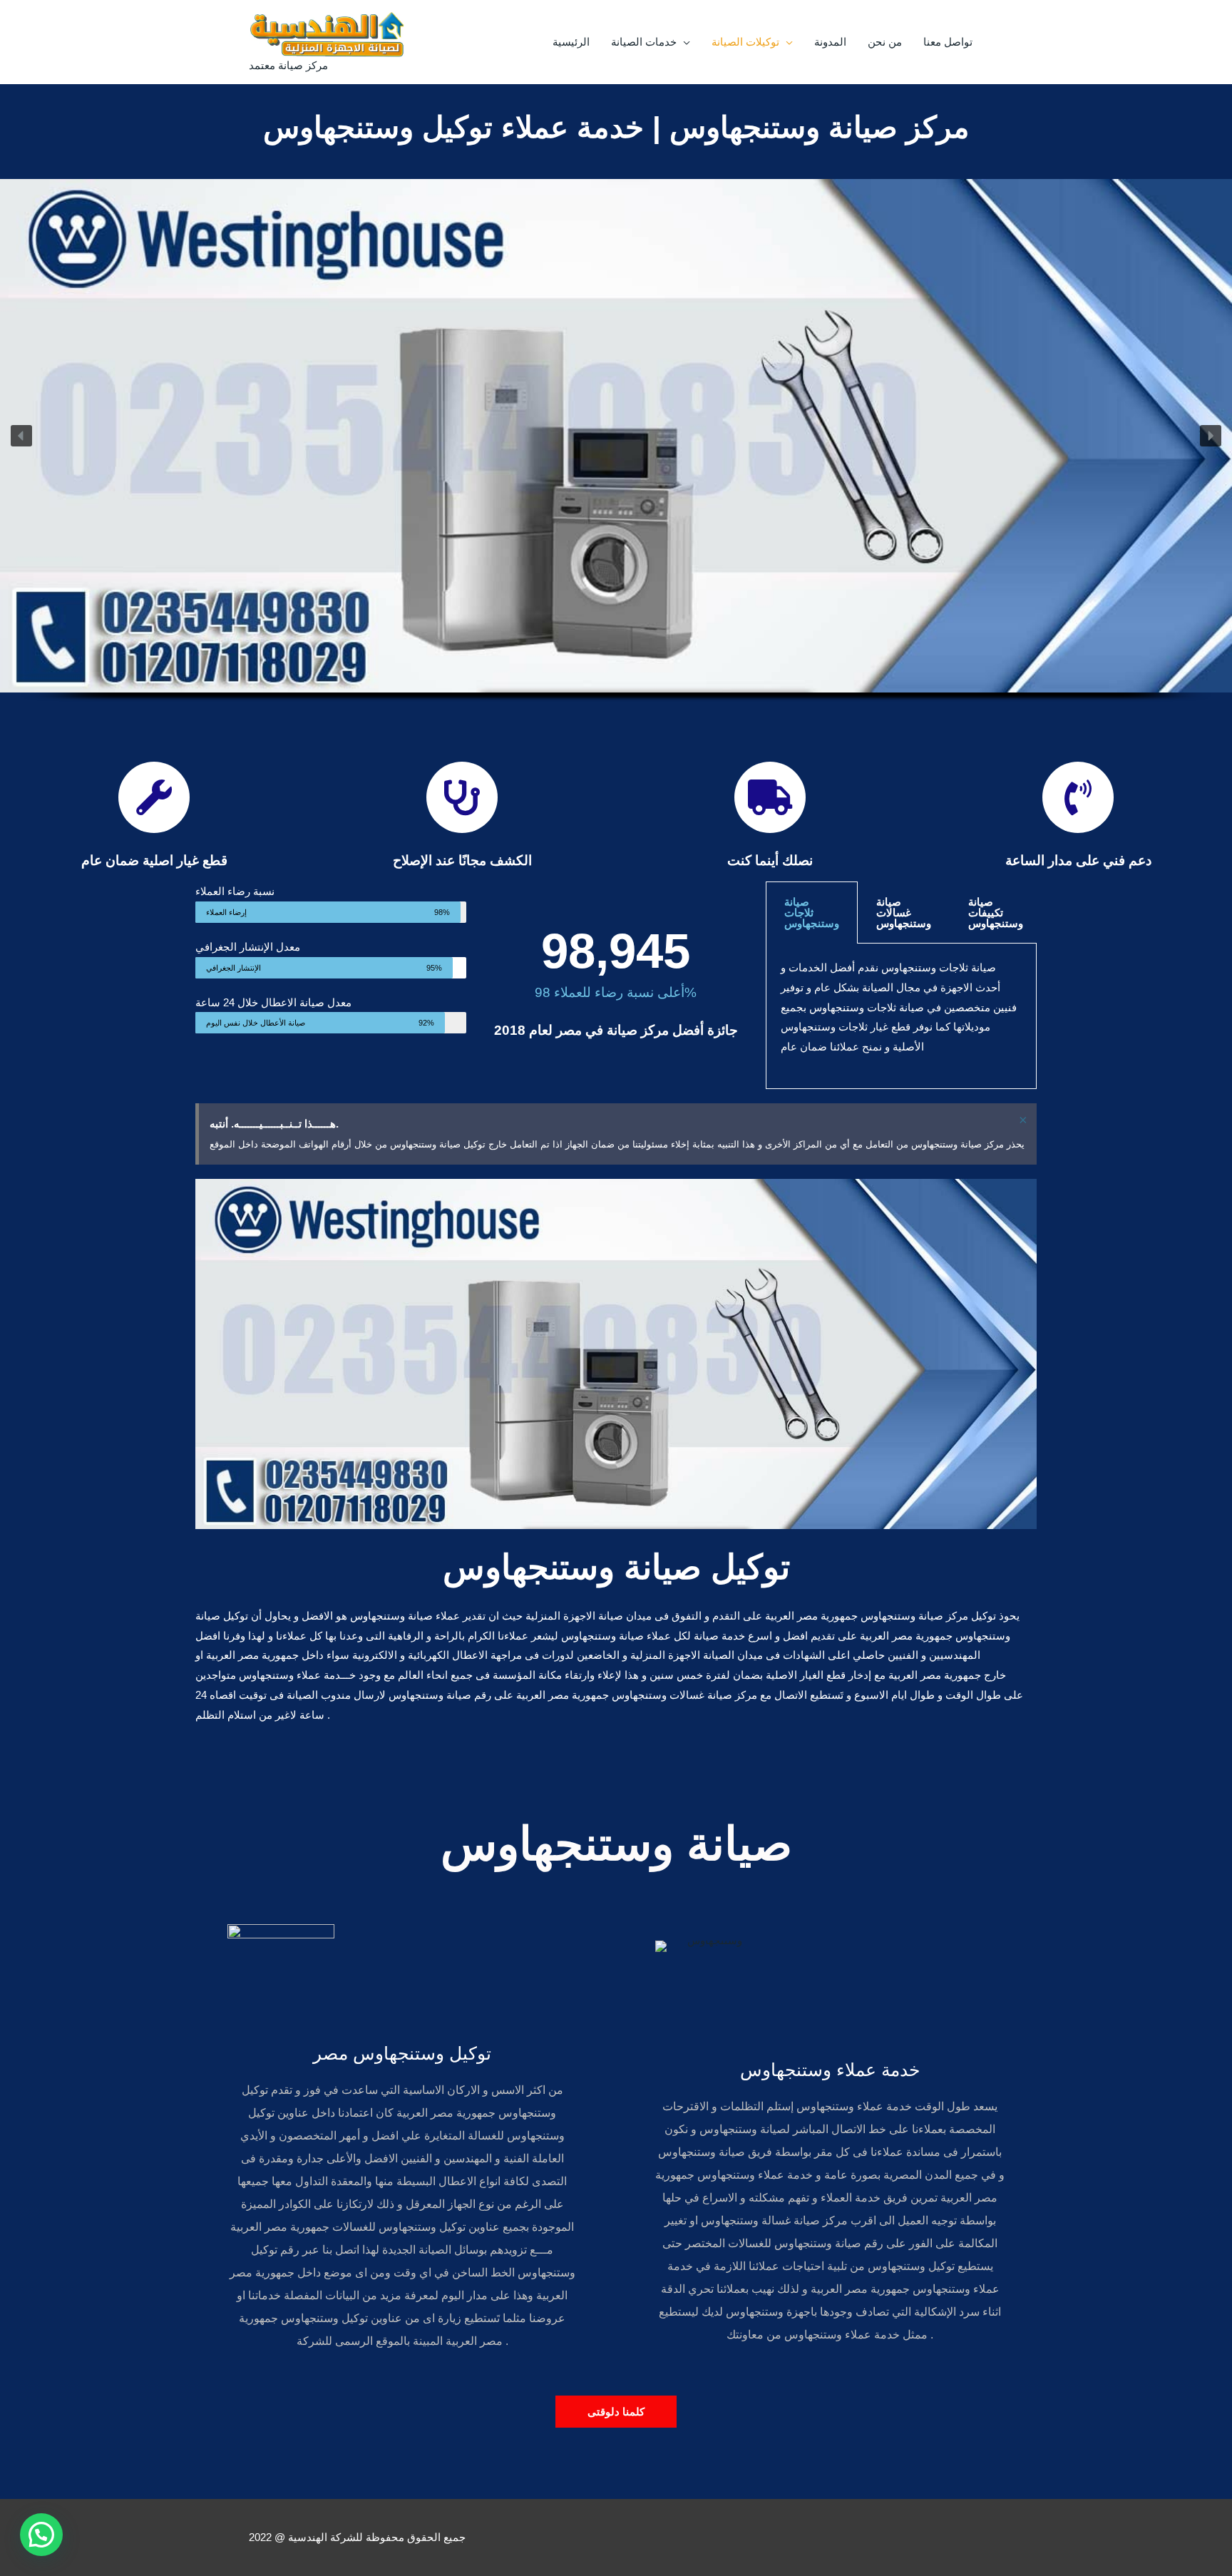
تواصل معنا (948, 42)
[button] (21, 436)
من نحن (885, 42)
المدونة (830, 42)
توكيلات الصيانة (745, 42)
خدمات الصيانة (644, 42)
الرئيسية (571, 42)
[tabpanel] (901, 1016)
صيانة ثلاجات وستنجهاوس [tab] (812, 913)
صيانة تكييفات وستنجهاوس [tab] (996, 913)
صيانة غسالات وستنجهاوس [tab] (904, 913)
